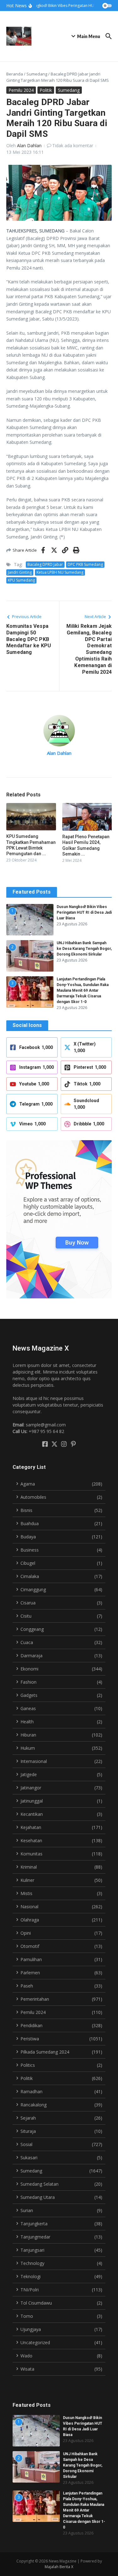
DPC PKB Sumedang (85, 564)
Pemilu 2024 (21, 90)
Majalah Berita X (59, 2567)
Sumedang (37, 74)
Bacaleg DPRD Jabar (45, 564)
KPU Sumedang (21, 580)
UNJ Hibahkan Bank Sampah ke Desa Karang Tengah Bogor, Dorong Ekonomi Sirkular (84, 949)
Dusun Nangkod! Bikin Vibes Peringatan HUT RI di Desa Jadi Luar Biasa (84, 912)
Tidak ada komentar (73, 145)
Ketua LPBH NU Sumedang (60, 572)
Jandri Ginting (20, 572)
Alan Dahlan (29, 145)
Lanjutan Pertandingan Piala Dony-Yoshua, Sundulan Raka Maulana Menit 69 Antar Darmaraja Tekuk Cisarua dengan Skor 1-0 (83, 990)
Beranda (15, 74)
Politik (46, 90)
